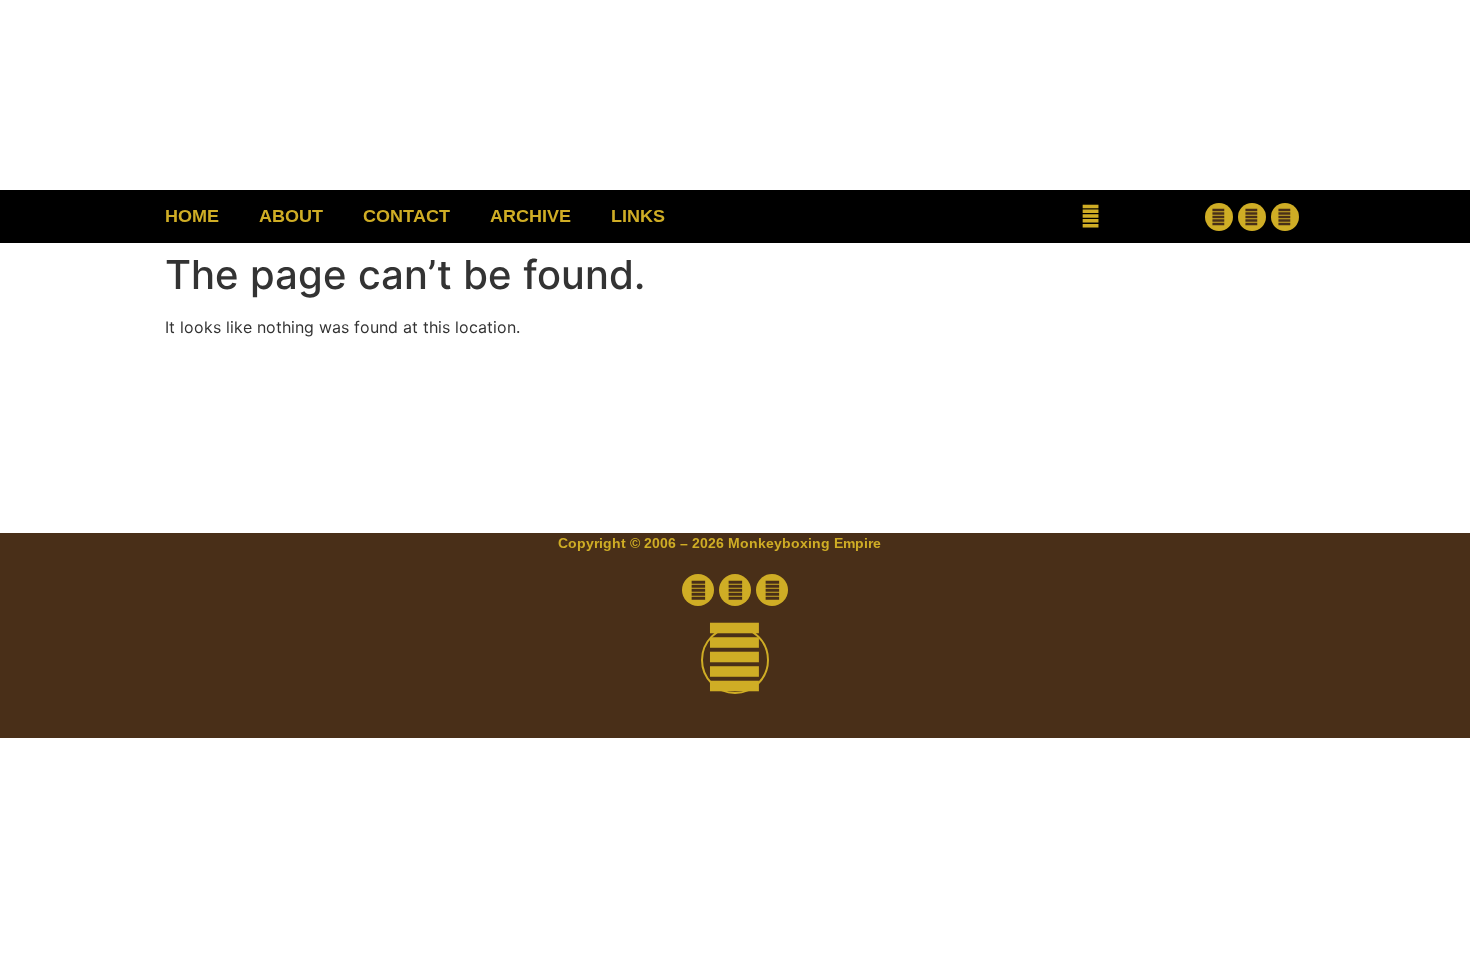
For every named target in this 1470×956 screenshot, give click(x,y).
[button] (1090, 216)
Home (192, 216)
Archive (530, 216)
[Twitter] (1252, 217)
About (291, 216)
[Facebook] (1219, 217)
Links (638, 216)
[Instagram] (1285, 217)
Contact (406, 216)
